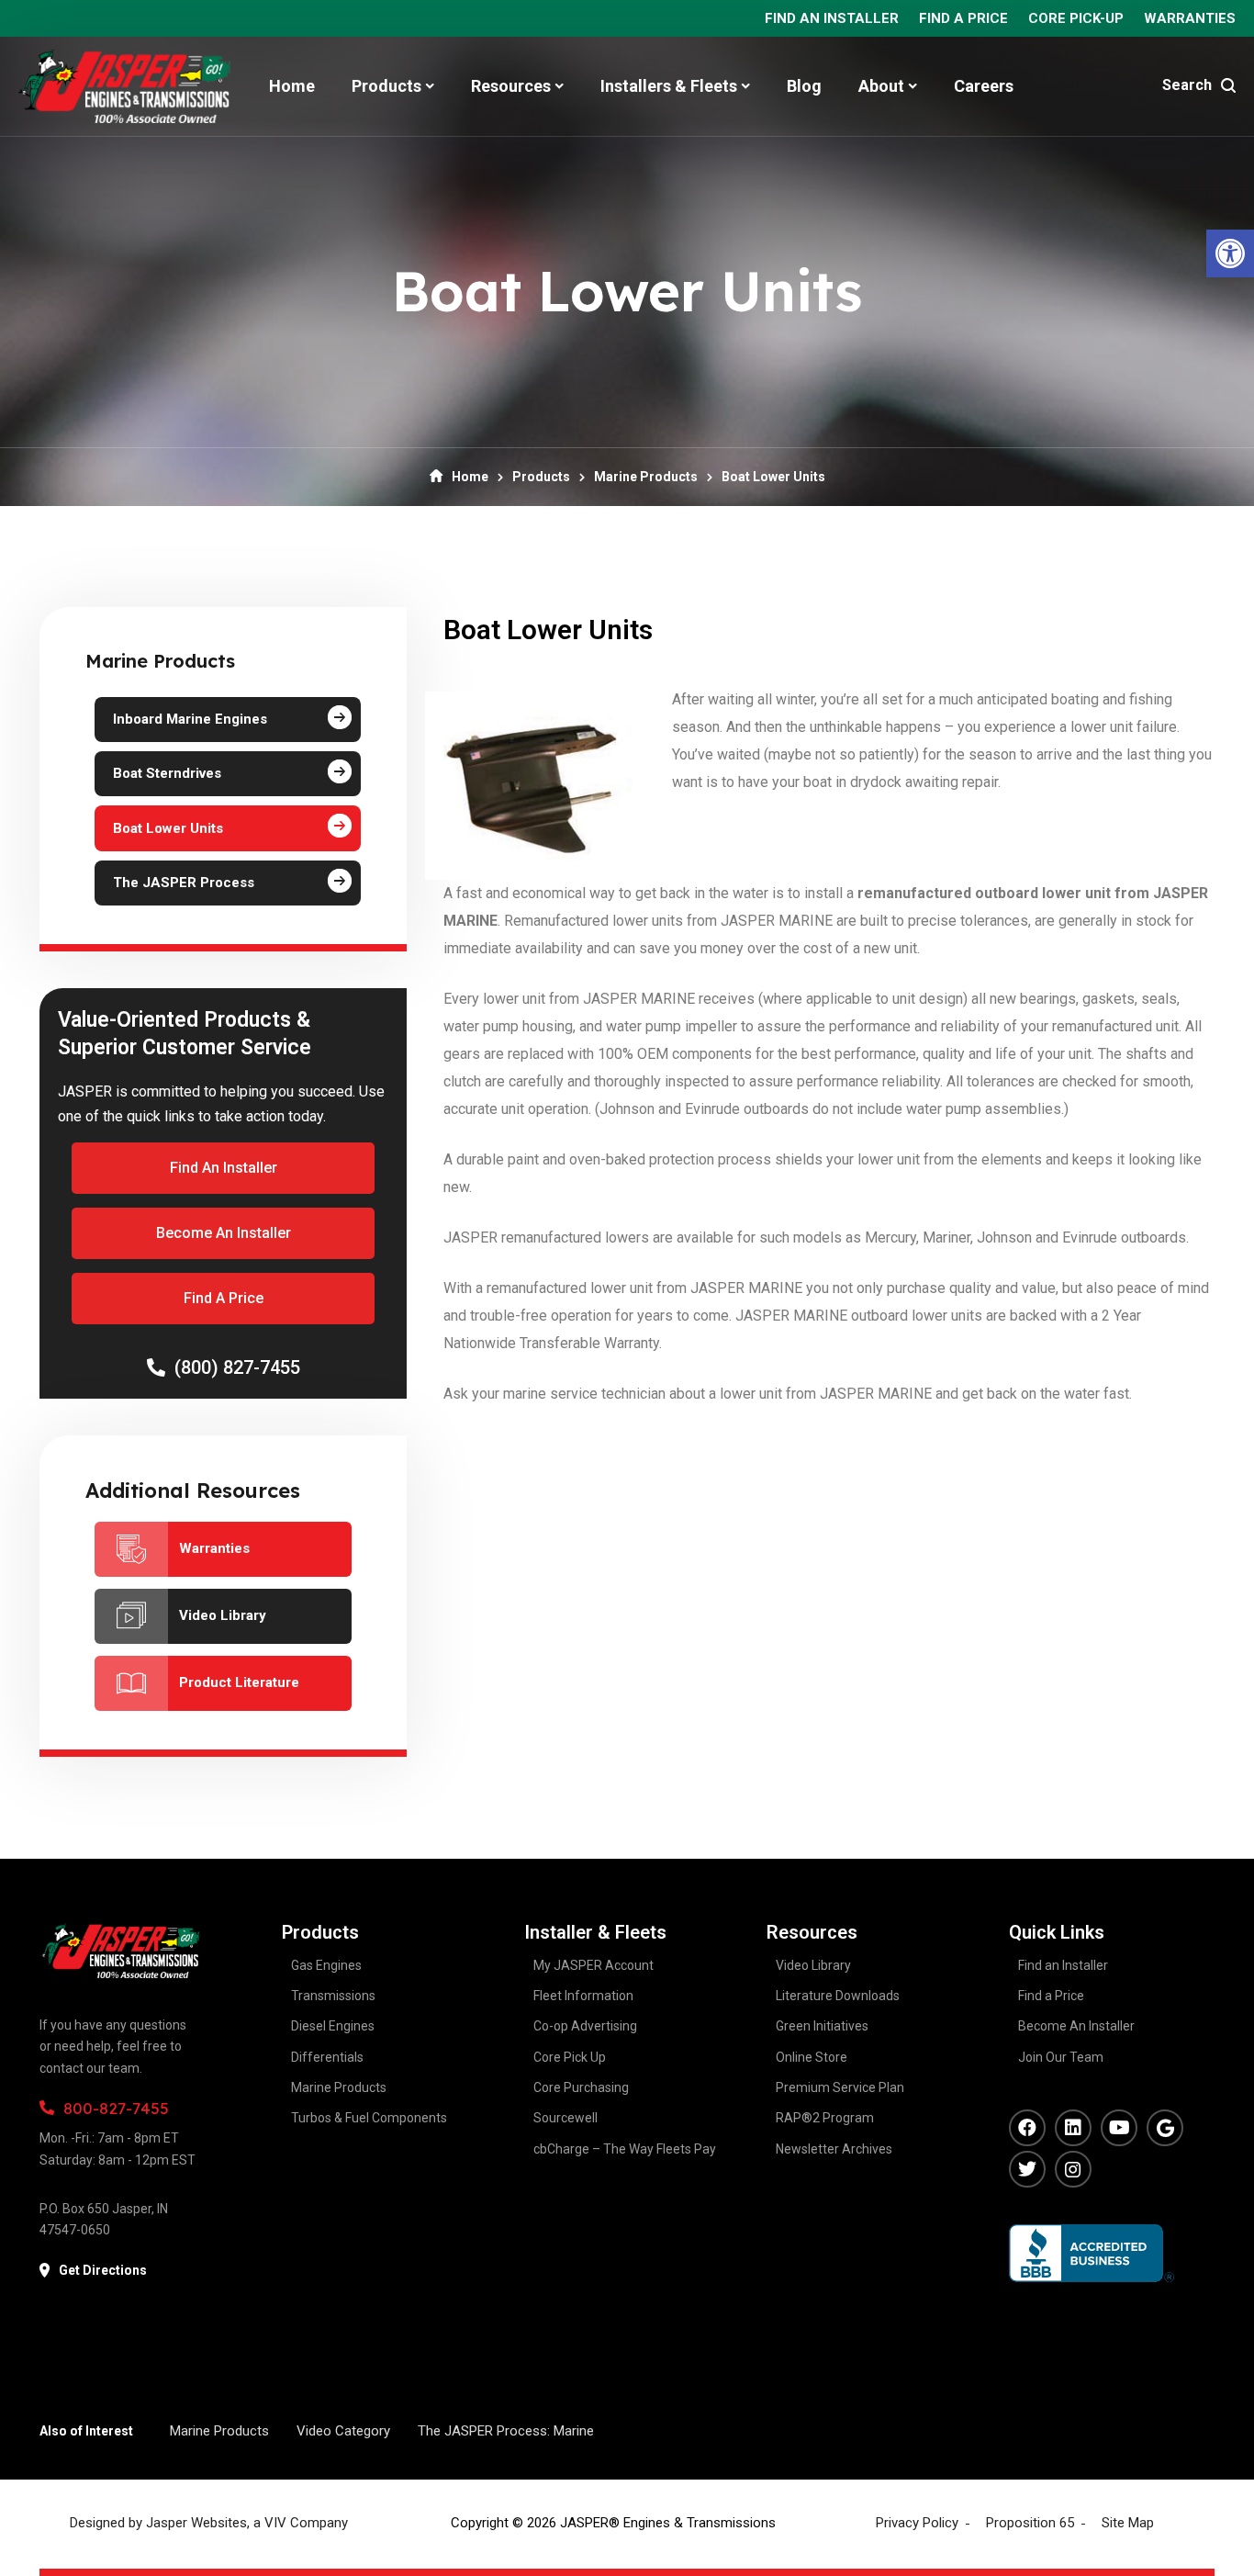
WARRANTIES (1190, 18)
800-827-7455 (116, 2108)
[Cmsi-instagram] (1073, 2169)
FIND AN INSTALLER (832, 18)
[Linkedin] (1073, 2128)
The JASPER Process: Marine (506, 2431)
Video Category (343, 2431)
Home (470, 477)
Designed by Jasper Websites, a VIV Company (209, 2523)
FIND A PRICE (963, 18)
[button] (1230, 253)
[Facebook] (1027, 2128)
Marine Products (646, 477)
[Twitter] (1027, 2169)
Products (541, 477)
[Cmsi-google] (1165, 2128)
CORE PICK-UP (1076, 18)
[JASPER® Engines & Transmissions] (124, 86)
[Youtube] (1119, 2128)
